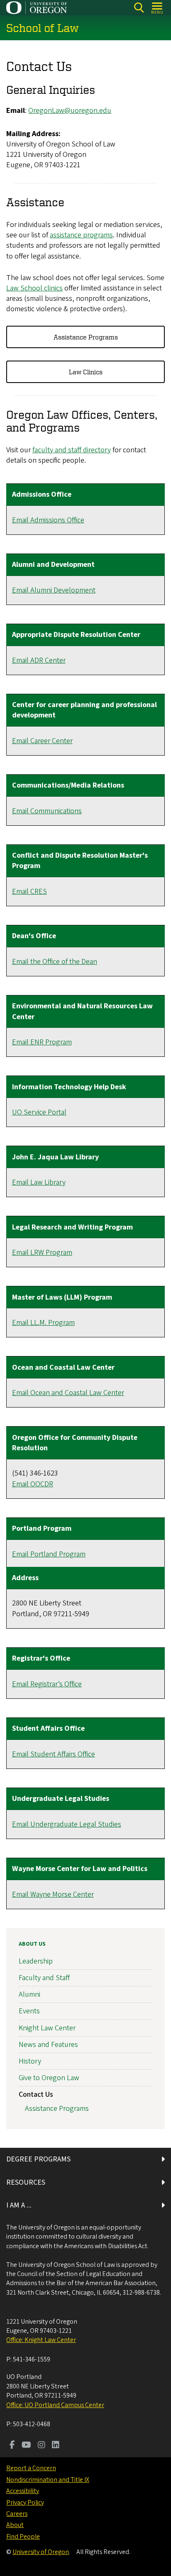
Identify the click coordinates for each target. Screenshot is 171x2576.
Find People (23, 2537)
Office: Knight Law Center (41, 2340)
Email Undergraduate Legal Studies (67, 1824)
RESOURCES (26, 2182)
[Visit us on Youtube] (26, 2446)
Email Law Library (39, 1182)
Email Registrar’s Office (47, 1684)
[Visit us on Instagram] (42, 2446)
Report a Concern (31, 2468)
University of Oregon (41, 2552)
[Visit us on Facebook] (12, 2446)
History (30, 2061)
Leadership (36, 1961)
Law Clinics (86, 372)
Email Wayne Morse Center (53, 1894)
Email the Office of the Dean (55, 962)
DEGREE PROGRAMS (38, 2159)
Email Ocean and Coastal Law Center (68, 1393)
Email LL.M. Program (43, 1323)
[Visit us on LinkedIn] (56, 2446)
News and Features (48, 2045)
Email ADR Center (39, 660)
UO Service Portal (39, 1112)
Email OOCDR (33, 1484)
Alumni (29, 1994)
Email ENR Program (42, 1042)
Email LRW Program (42, 1253)
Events (29, 2011)
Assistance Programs (86, 337)
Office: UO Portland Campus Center (55, 2405)
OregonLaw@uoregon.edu (70, 111)
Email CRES (29, 892)
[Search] (139, 8)
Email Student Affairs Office (54, 1754)
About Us (32, 1944)
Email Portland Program (49, 1554)
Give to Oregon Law (49, 2078)
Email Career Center (42, 741)
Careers (17, 2514)
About (15, 2525)
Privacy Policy (25, 2503)
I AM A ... (19, 2205)
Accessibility (23, 2491)
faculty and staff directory (72, 450)
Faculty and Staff (44, 1978)
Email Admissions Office (48, 520)
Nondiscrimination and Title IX (48, 2480)
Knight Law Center (47, 2028)
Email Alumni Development (54, 590)
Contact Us (36, 2094)
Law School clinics (34, 288)
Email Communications (47, 811)
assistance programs (81, 235)
